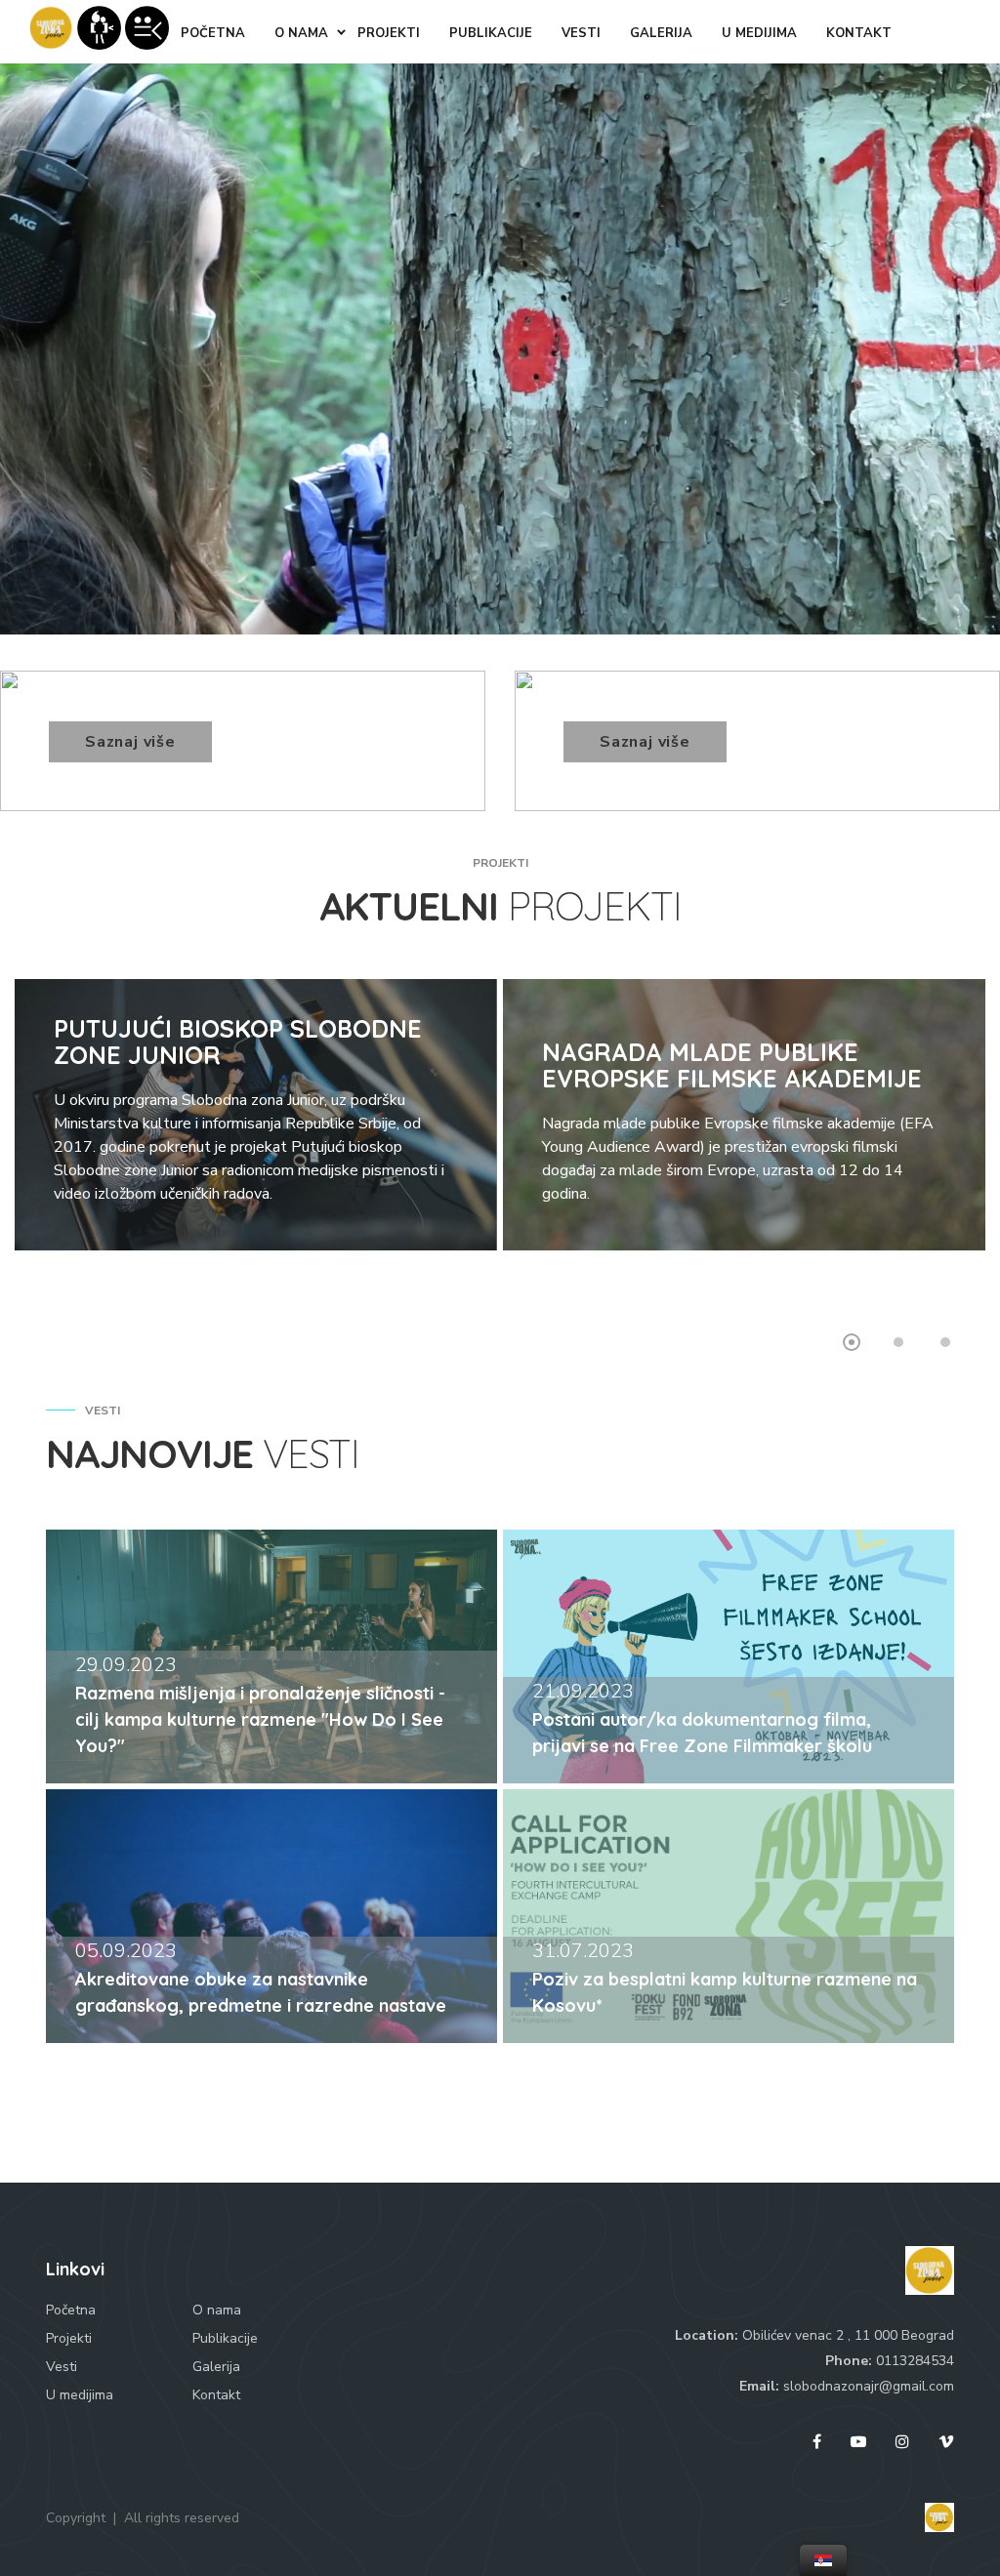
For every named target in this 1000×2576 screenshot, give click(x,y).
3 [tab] (945, 1342)
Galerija (216, 2367)
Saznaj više (130, 742)
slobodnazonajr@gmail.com (869, 2386)
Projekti (69, 2338)
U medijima (80, 2395)
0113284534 (915, 2361)
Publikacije (225, 2338)
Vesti (62, 2367)
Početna (71, 2310)
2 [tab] (898, 1342)
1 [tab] (852, 1342)
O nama (217, 2310)
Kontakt (216, 2395)
